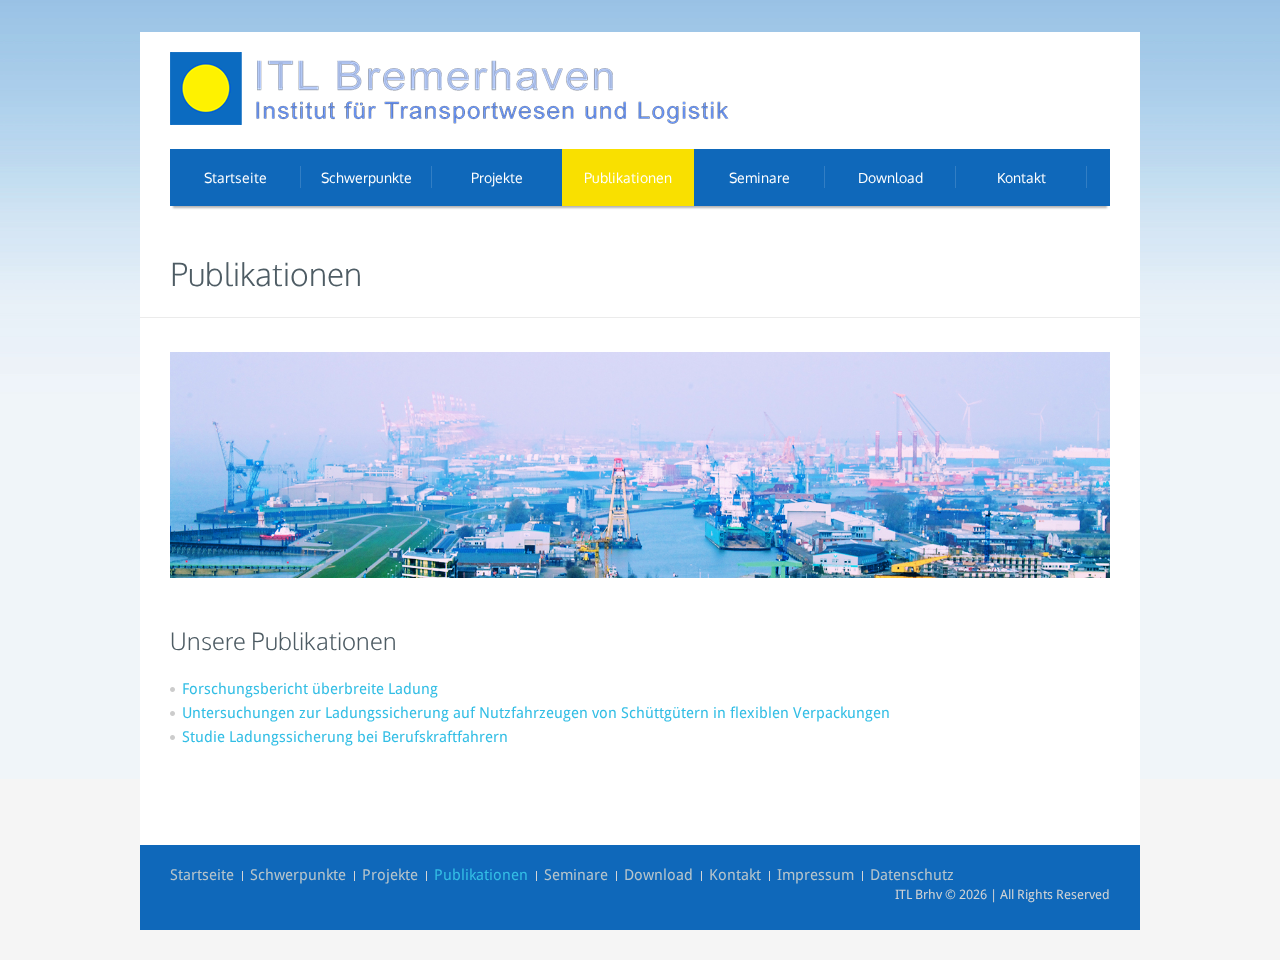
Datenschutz (912, 875)
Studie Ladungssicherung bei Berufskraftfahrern (345, 737)
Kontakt (735, 875)
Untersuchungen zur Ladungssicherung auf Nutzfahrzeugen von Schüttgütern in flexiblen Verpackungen (536, 713)
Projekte (390, 875)
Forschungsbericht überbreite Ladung (310, 689)
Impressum (815, 875)
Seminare (576, 875)
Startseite (202, 875)
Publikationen (481, 875)
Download (658, 875)
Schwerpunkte (298, 875)
